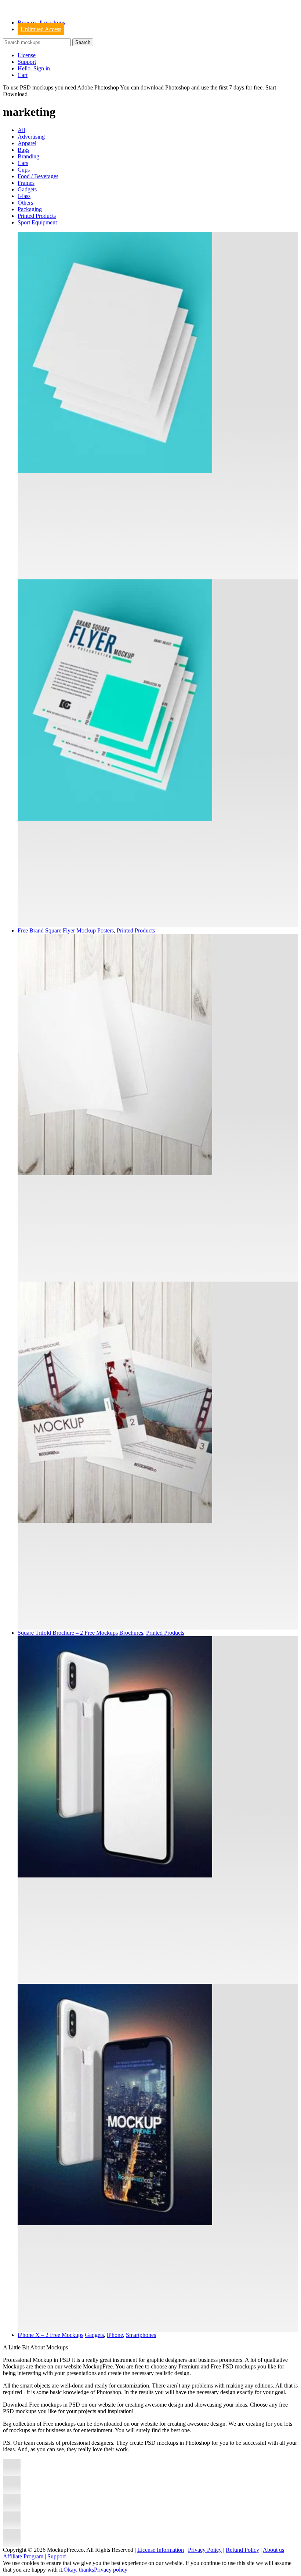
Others (25, 203)
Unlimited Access (41, 29)
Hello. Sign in (34, 68)
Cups (24, 170)
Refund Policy (242, 2550)
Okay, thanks (79, 2570)
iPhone (115, 2335)
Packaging (30, 209)
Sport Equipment (37, 222)
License (27, 55)
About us (273, 2550)
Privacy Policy (205, 2550)
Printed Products (37, 216)
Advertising (31, 137)
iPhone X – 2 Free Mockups (50, 2335)
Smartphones (141, 2335)
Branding (28, 156)
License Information (161, 2550)
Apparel (27, 143)
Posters (106, 930)
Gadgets (27, 189)
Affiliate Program (23, 2556)
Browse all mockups (41, 23)
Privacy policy (111, 2570)
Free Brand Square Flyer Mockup (57, 930)
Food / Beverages (38, 176)
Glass (24, 196)
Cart (23, 75)
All (21, 130)
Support (27, 62)
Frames (26, 183)
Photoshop (177, 87)
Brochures (131, 1633)
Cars (23, 163)
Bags (23, 150)
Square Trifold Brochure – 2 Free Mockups (68, 1633)
